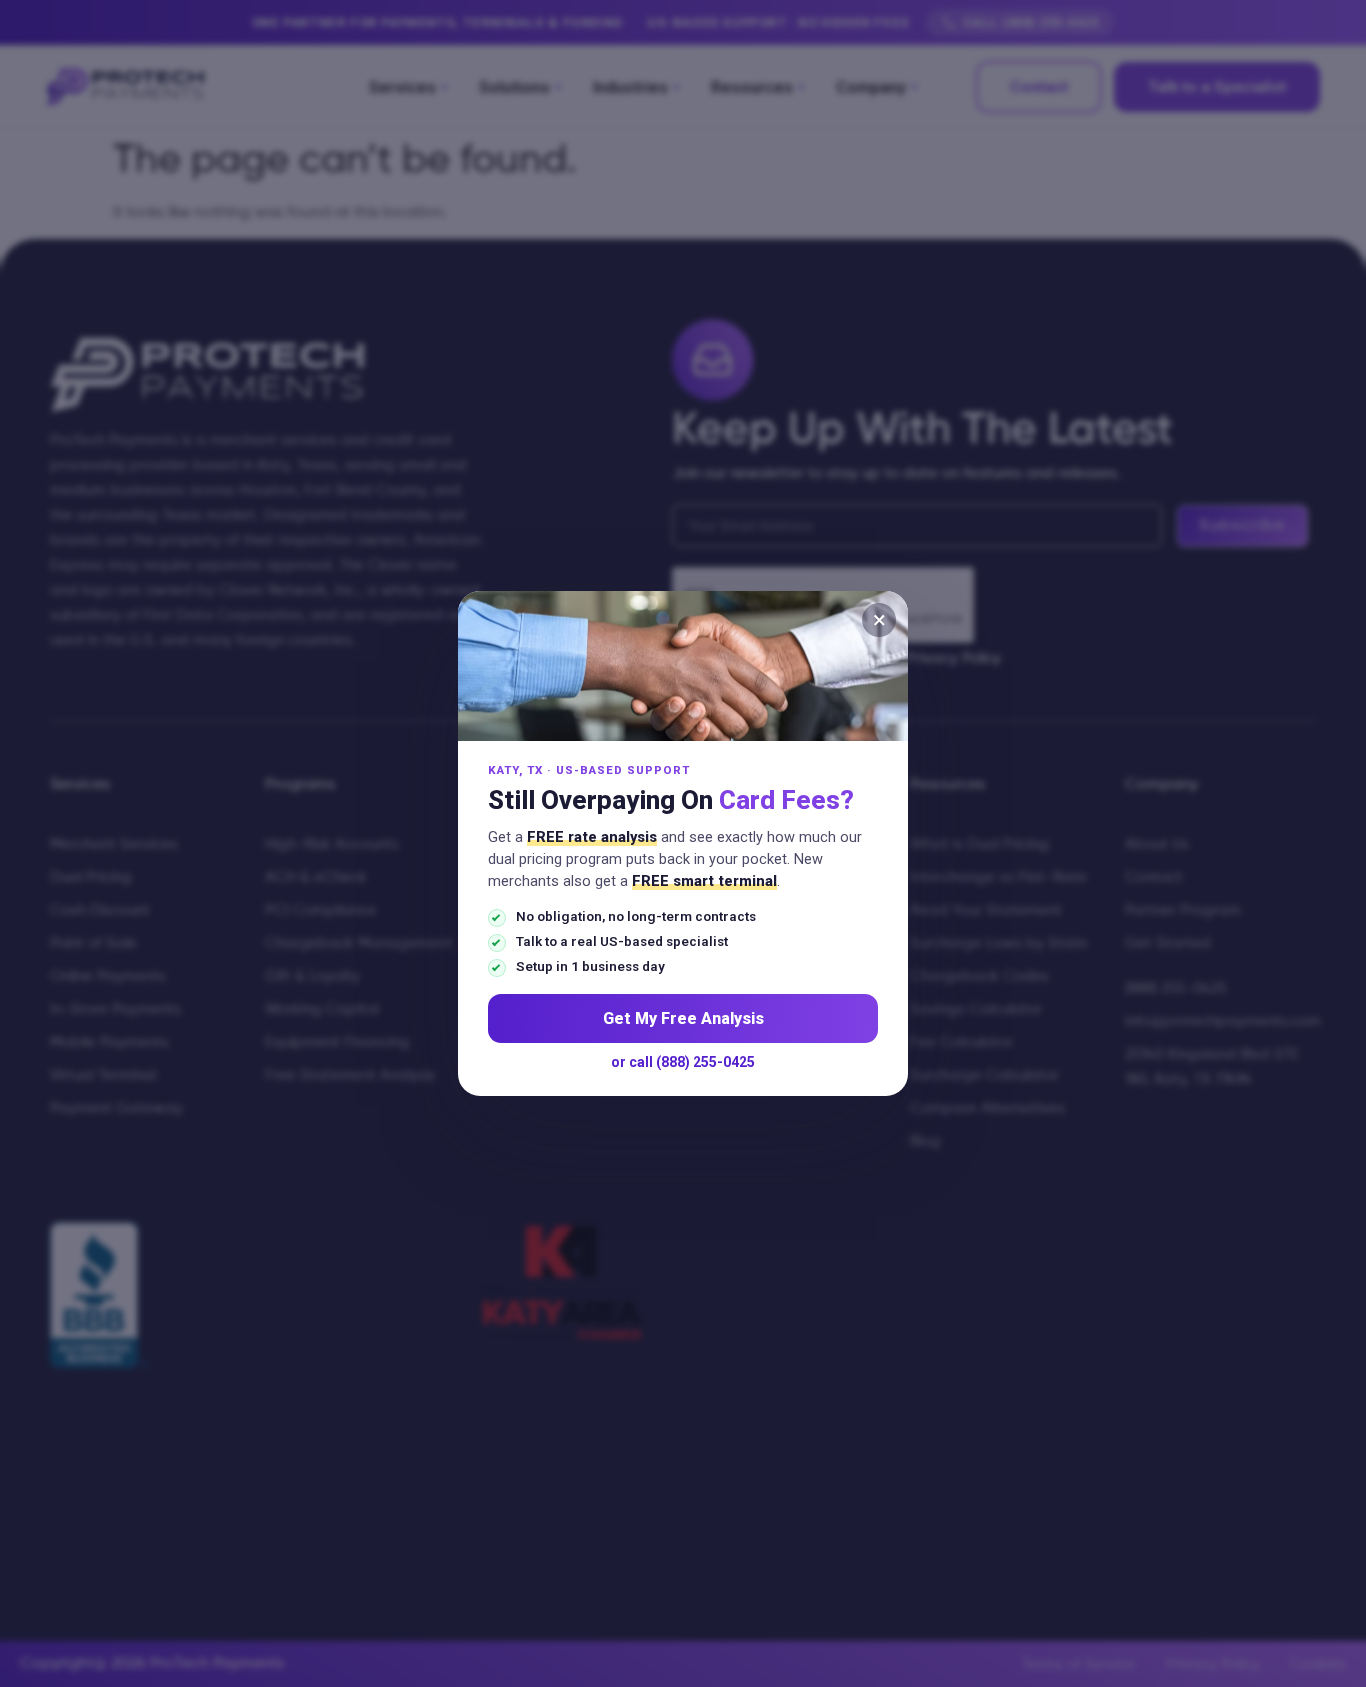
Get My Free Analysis (683, 1018)
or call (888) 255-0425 (683, 1062)
